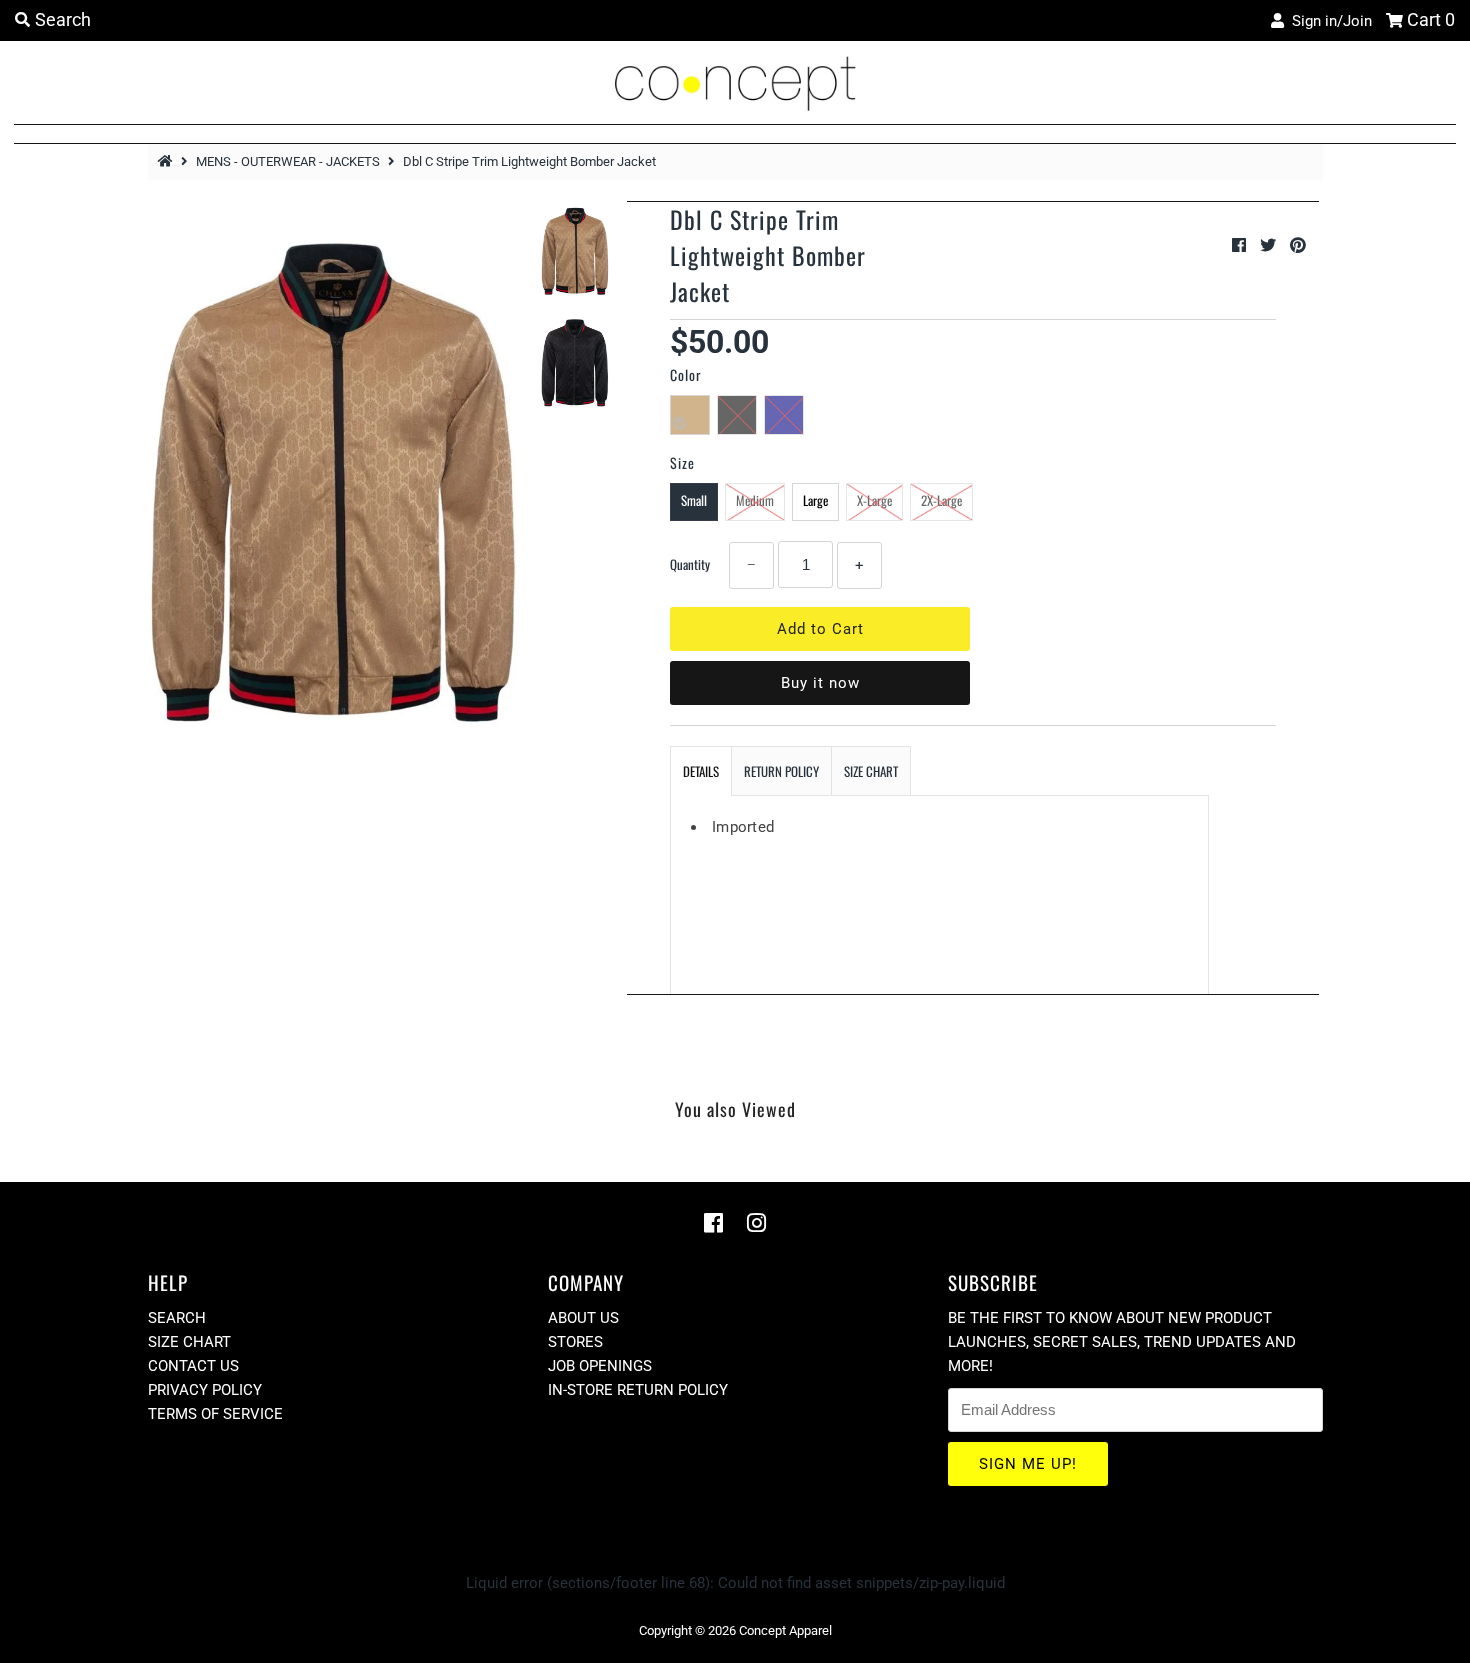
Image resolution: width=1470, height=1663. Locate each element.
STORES (575, 1342)
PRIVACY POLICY (205, 1390)
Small (694, 500)
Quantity (690, 564)
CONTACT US (193, 1366)
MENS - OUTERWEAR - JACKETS (288, 161)
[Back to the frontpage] (168, 161)
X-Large (874, 500)
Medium (755, 500)
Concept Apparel (785, 1630)
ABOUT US (583, 1318)
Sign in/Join (1328, 21)
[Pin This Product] (1298, 245)
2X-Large (941, 500)
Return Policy (781, 771)
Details (701, 771)
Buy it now (820, 683)
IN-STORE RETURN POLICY (638, 1390)
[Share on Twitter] (1270, 245)
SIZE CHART (871, 771)
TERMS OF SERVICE (215, 1414)
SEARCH (177, 1318)
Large (815, 500)
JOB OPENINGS (600, 1366)
